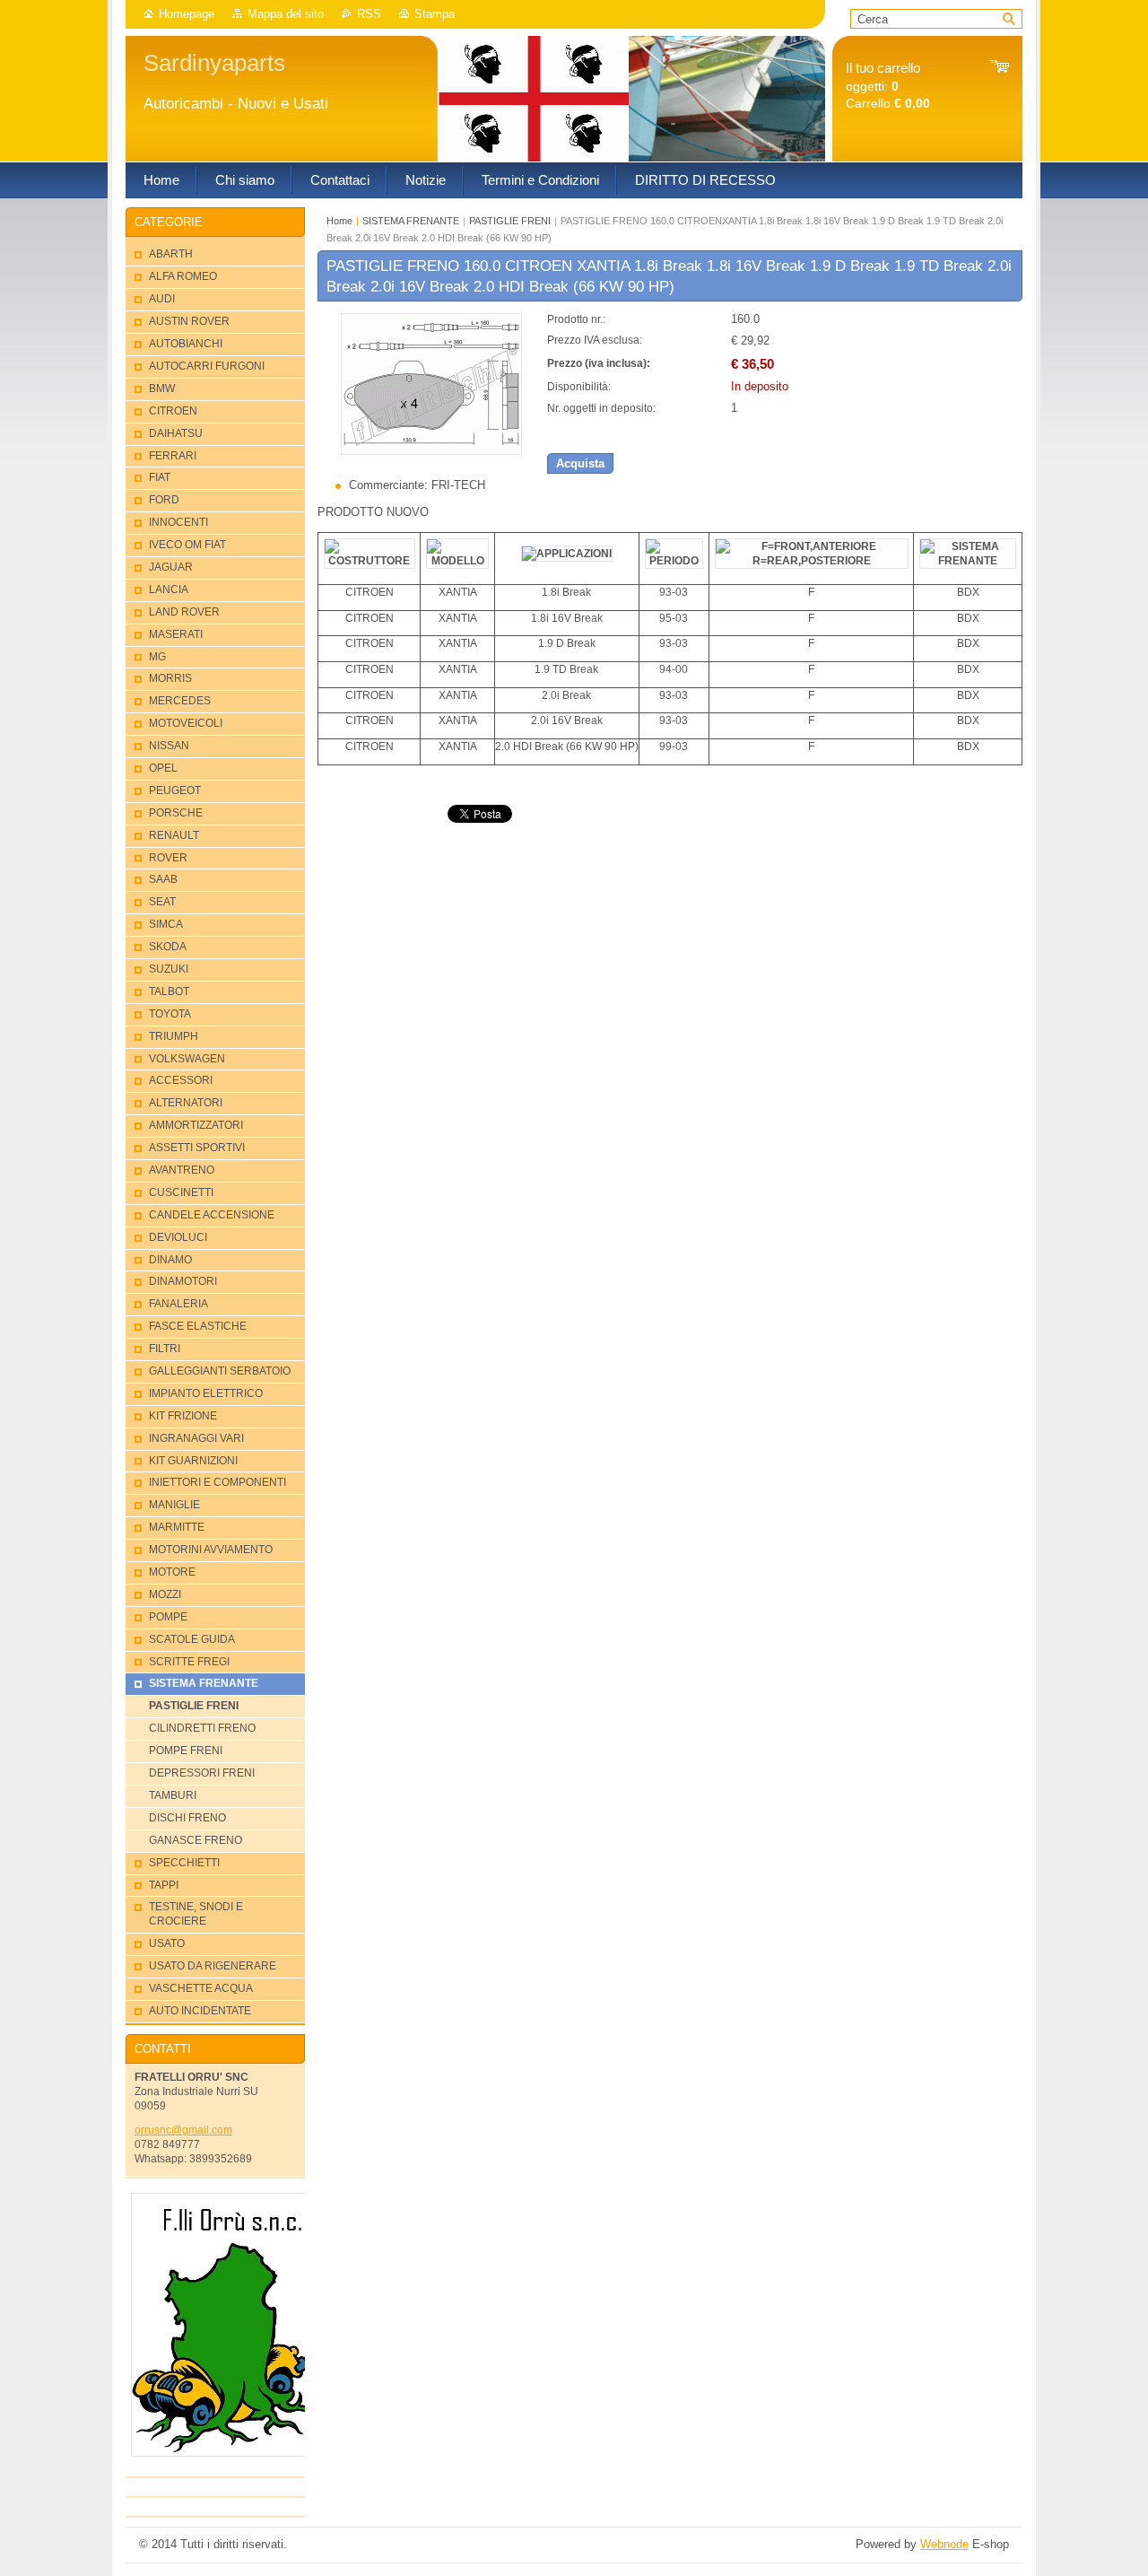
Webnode (944, 2544)
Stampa (435, 14)
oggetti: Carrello (888, 86)
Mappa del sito (286, 14)
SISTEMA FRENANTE (411, 221)
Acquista (580, 463)
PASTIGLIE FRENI (510, 221)
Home (339, 221)
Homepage (187, 14)
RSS (369, 14)
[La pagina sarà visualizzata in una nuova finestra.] (431, 451)
